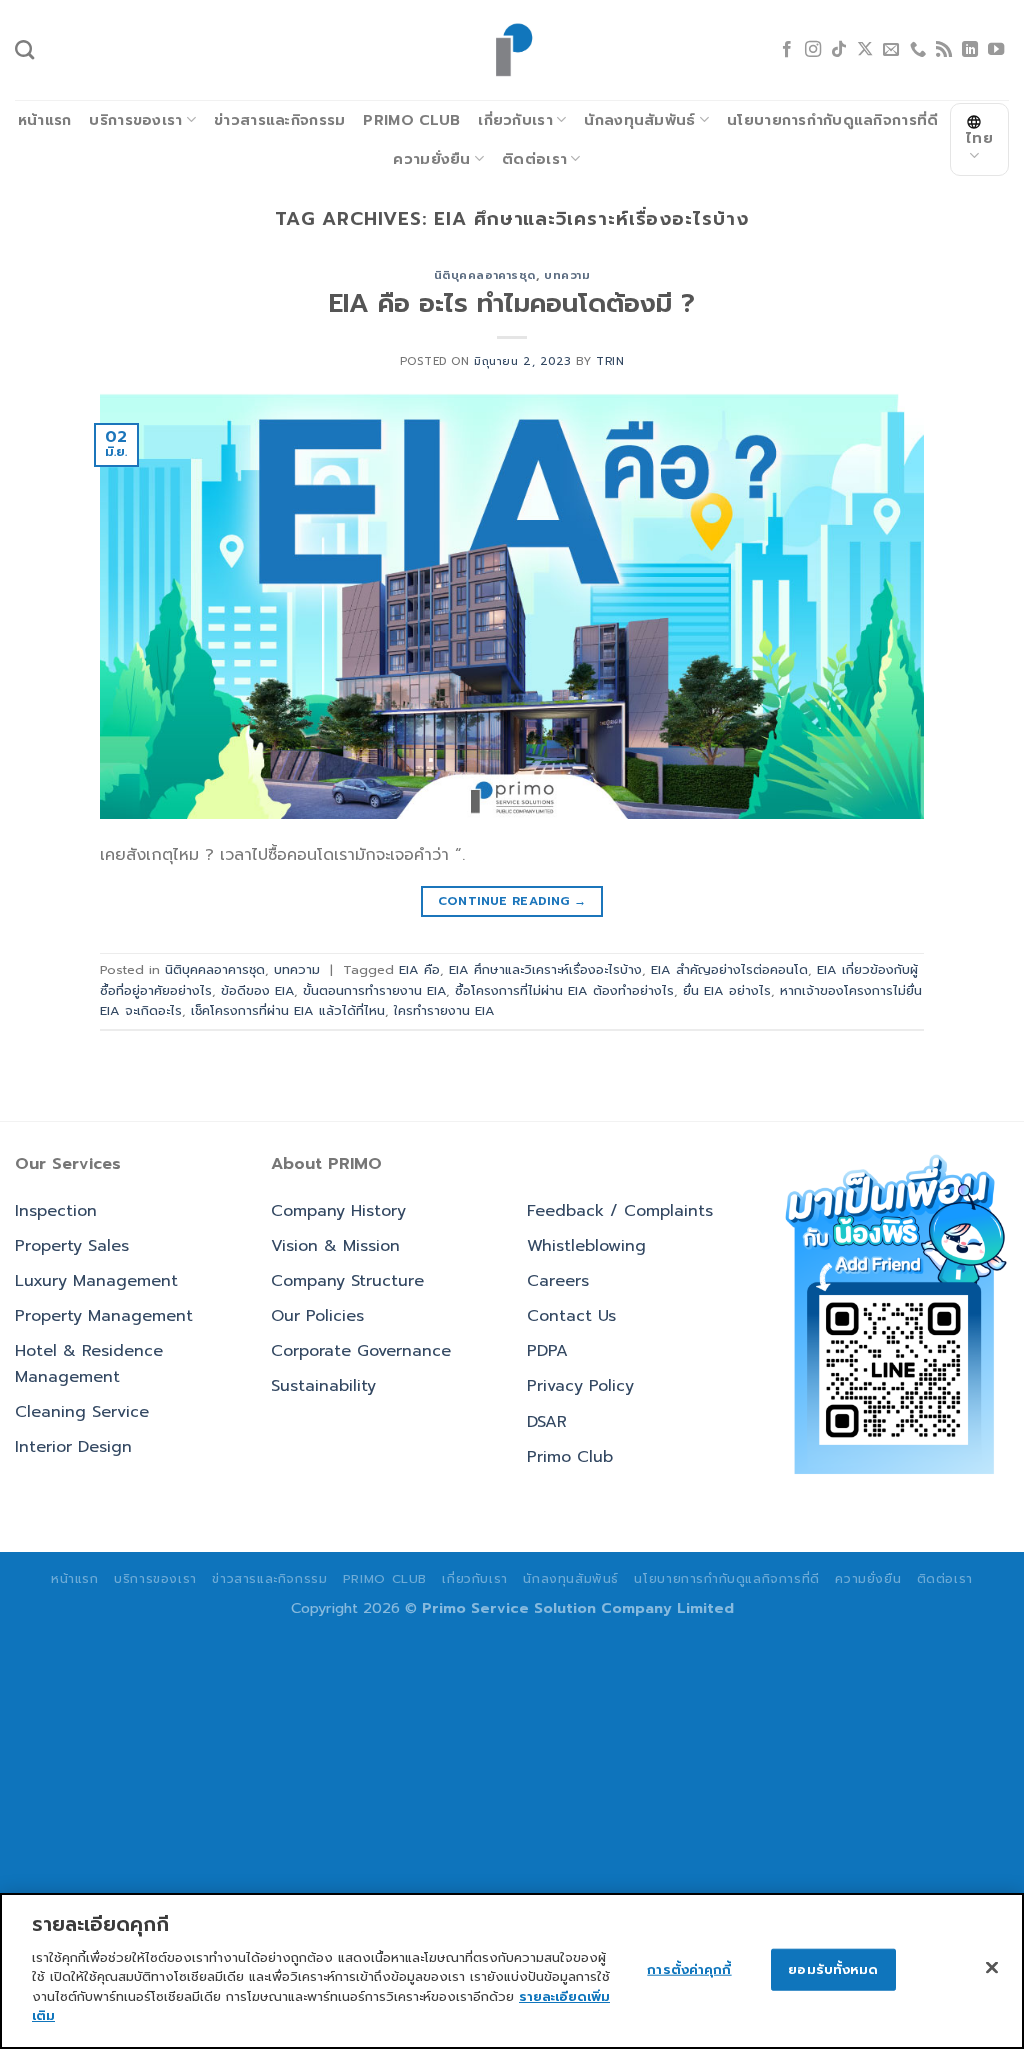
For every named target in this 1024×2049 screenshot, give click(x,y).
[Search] (24, 49)
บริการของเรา (135, 120)
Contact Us (571, 1316)
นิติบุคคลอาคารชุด (485, 275)
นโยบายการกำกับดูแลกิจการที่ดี (832, 120)
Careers (558, 1281)
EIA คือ (419, 969)
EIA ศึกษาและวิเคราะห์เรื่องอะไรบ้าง (545, 969)
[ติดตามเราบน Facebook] (787, 50)
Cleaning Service (82, 1412)
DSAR (547, 1422)
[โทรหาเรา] (918, 50)
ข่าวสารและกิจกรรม (279, 120)
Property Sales (72, 1246)
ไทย (979, 138)
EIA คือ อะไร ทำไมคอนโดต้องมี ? (512, 303)
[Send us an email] (891, 50)
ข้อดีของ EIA (257, 990)
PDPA (547, 1351)
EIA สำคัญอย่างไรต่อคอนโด (729, 969)
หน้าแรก (45, 120)
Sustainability (323, 1386)
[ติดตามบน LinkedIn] (970, 50)
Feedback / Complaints (620, 1211)
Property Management (104, 1316)
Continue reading (512, 901)
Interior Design (73, 1447)
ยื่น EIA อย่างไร (727, 990)
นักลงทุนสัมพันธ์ (639, 120)
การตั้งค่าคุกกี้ (689, 1969)
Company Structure (347, 1281)
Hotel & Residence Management (89, 1364)
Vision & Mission (335, 1246)
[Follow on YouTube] (996, 50)
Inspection (56, 1211)
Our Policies (317, 1316)
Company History (338, 1211)
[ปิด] (992, 1967)
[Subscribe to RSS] (944, 50)
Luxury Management (96, 1281)
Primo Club (411, 120)
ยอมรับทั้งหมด (833, 1969)
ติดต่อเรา (534, 159)
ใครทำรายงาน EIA (444, 1010)
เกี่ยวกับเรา (515, 120)
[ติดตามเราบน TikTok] (839, 50)
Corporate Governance (361, 1351)
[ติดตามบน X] (865, 50)
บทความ (567, 275)
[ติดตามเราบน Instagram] (813, 50)
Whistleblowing (586, 1246)
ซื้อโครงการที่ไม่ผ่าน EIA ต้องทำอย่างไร (564, 990)
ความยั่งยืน (431, 159)
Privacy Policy (580, 1386)
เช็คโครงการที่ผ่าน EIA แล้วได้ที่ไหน (288, 1010)
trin (610, 361)
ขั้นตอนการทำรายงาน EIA (374, 990)
